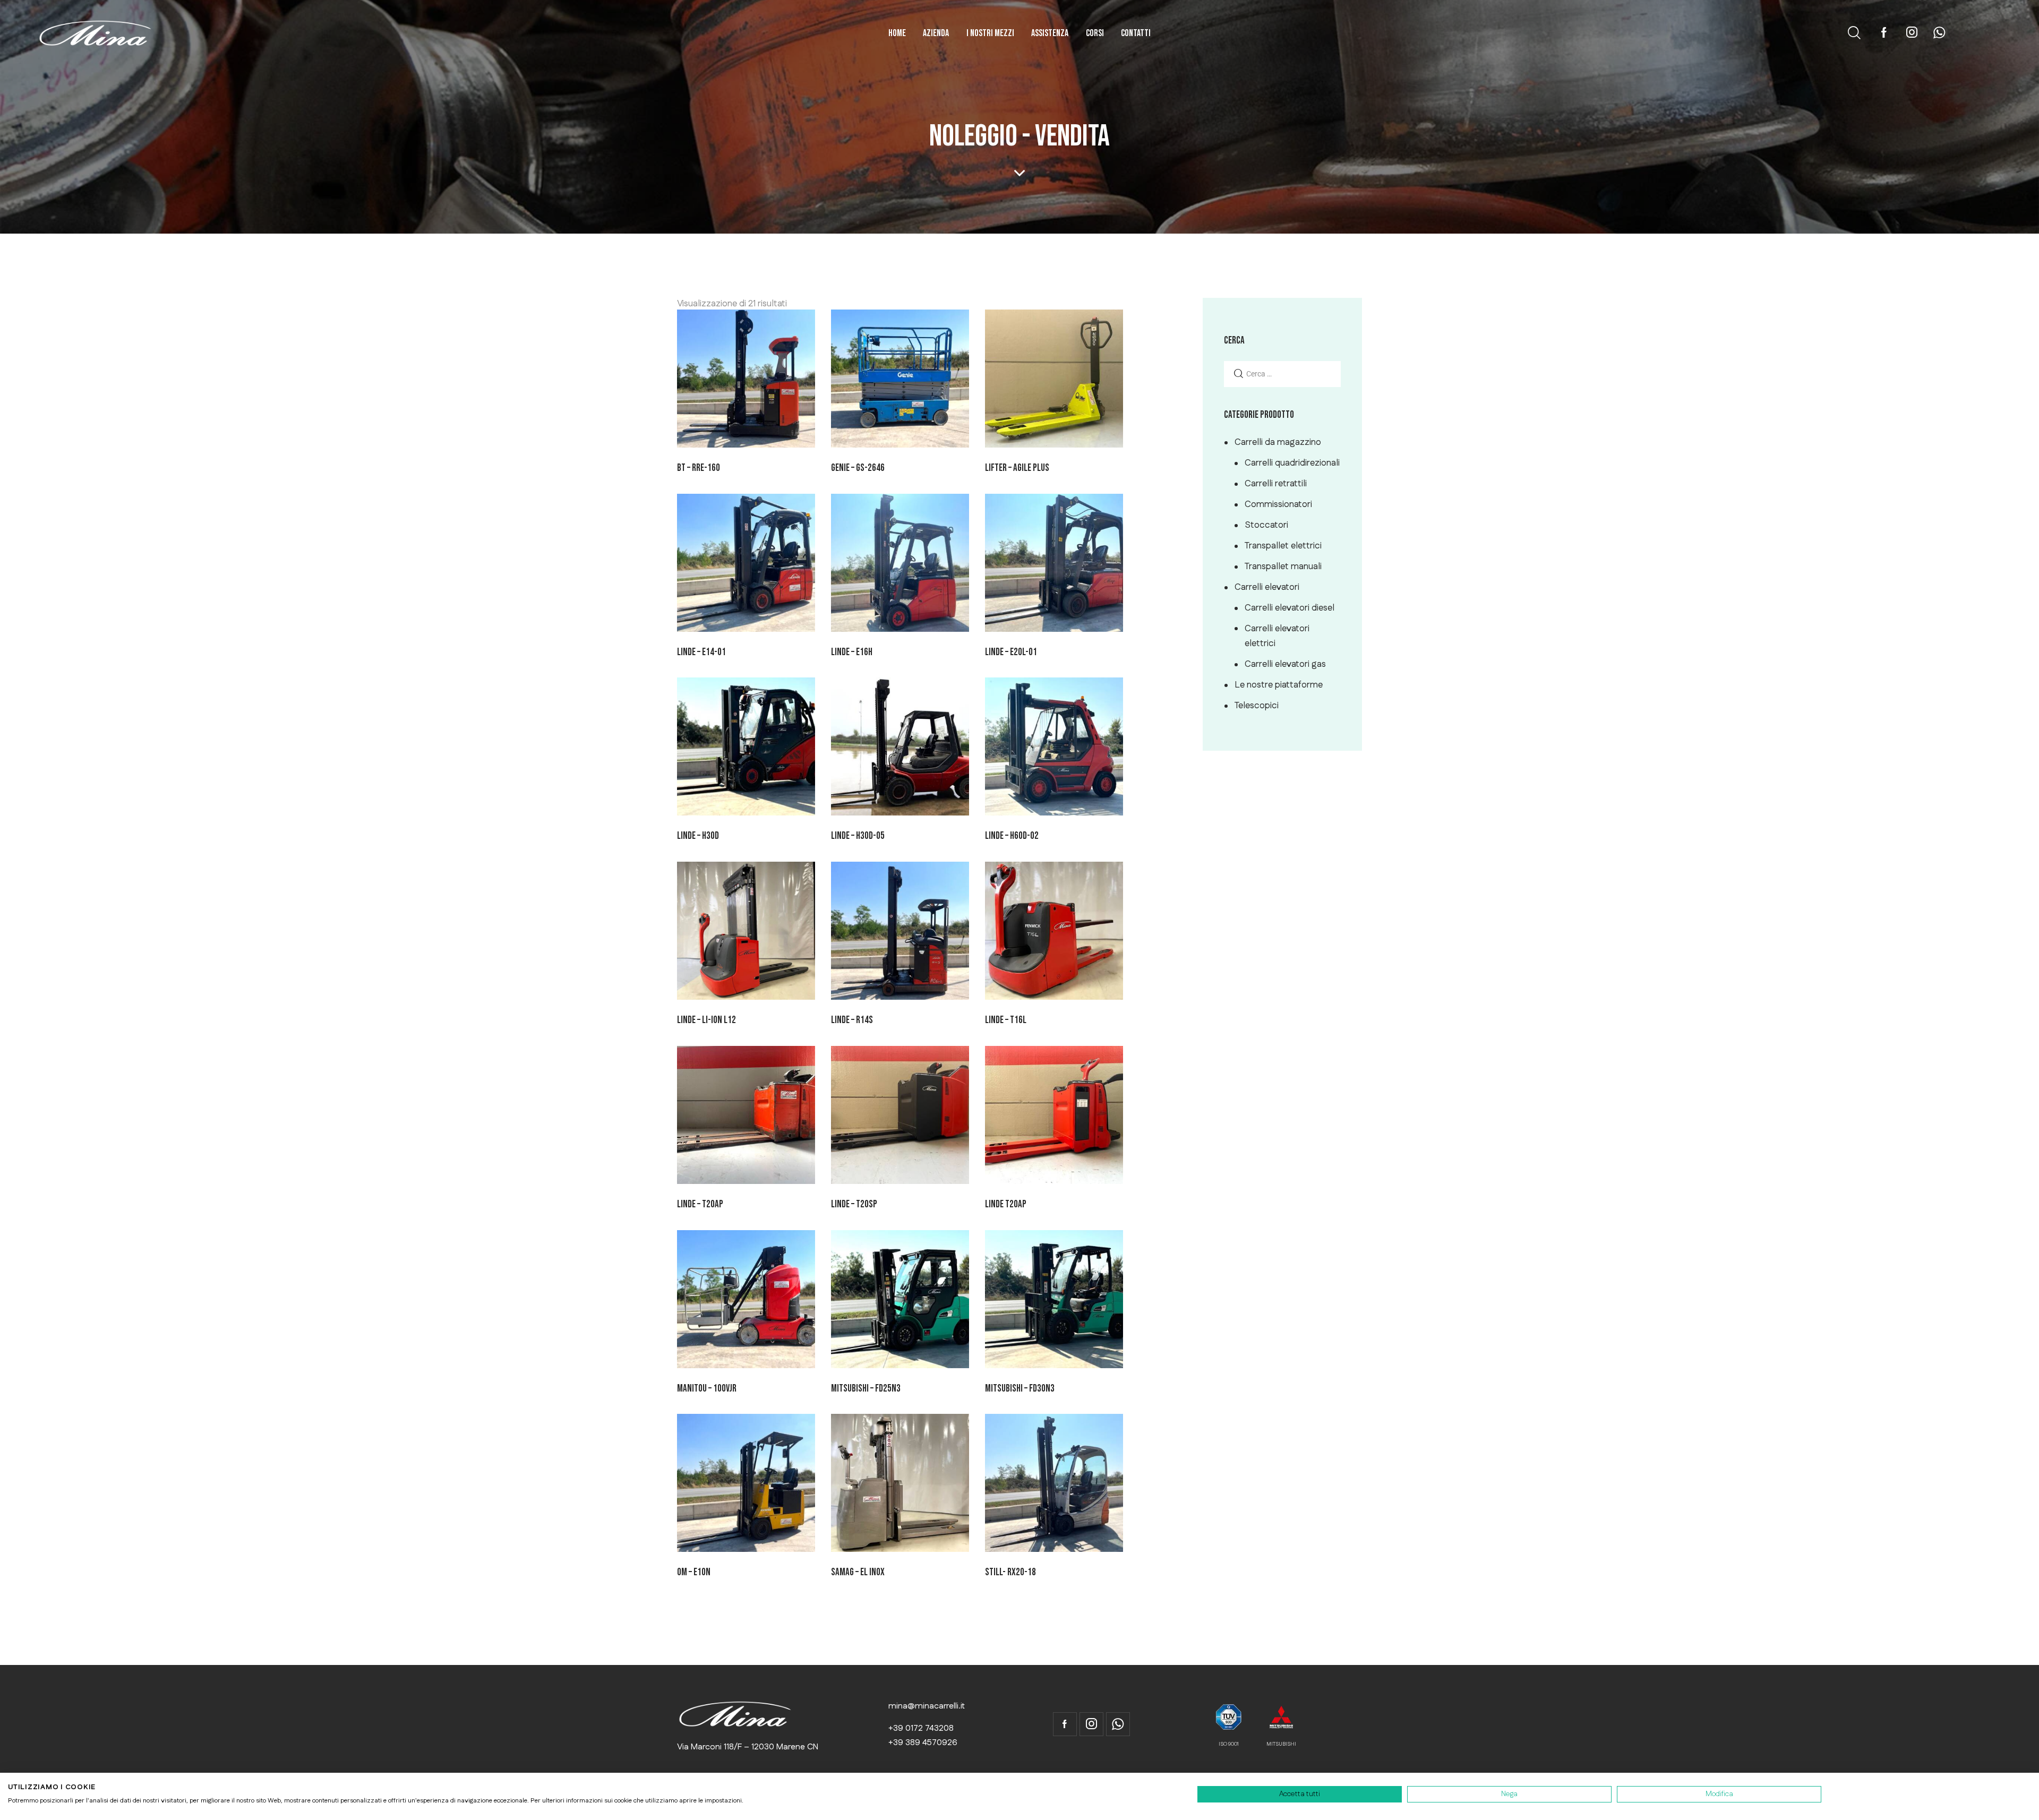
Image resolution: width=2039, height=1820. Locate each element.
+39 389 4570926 (923, 1743)
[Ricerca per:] (1282, 374)
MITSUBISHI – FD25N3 (866, 1389)
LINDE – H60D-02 (1012, 836)
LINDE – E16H (852, 652)
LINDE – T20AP (700, 1204)
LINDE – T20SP (854, 1204)
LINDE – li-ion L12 (706, 1020)
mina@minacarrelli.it (927, 1706)
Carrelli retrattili (1276, 484)
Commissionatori (1278, 504)
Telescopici (1257, 706)
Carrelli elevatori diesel (1290, 608)
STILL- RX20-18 (1010, 1572)
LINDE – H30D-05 (858, 836)
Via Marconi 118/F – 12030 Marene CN (748, 1747)
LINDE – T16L (1006, 1020)
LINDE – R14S (852, 1020)
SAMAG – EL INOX (858, 1572)
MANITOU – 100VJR (707, 1389)
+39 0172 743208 (921, 1728)
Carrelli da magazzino (1278, 442)
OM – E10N (694, 1572)
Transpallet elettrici (1283, 546)
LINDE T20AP (1006, 1204)
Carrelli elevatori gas (1285, 664)
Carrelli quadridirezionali (1292, 463)
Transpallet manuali (1283, 566)
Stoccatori (1266, 525)
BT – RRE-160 (699, 468)
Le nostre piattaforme (1279, 685)
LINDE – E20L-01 (1011, 652)
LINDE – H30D (698, 836)
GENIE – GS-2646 (858, 468)
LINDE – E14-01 (701, 652)
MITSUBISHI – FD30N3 (1020, 1389)
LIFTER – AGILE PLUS (1017, 468)
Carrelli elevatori (1267, 587)
